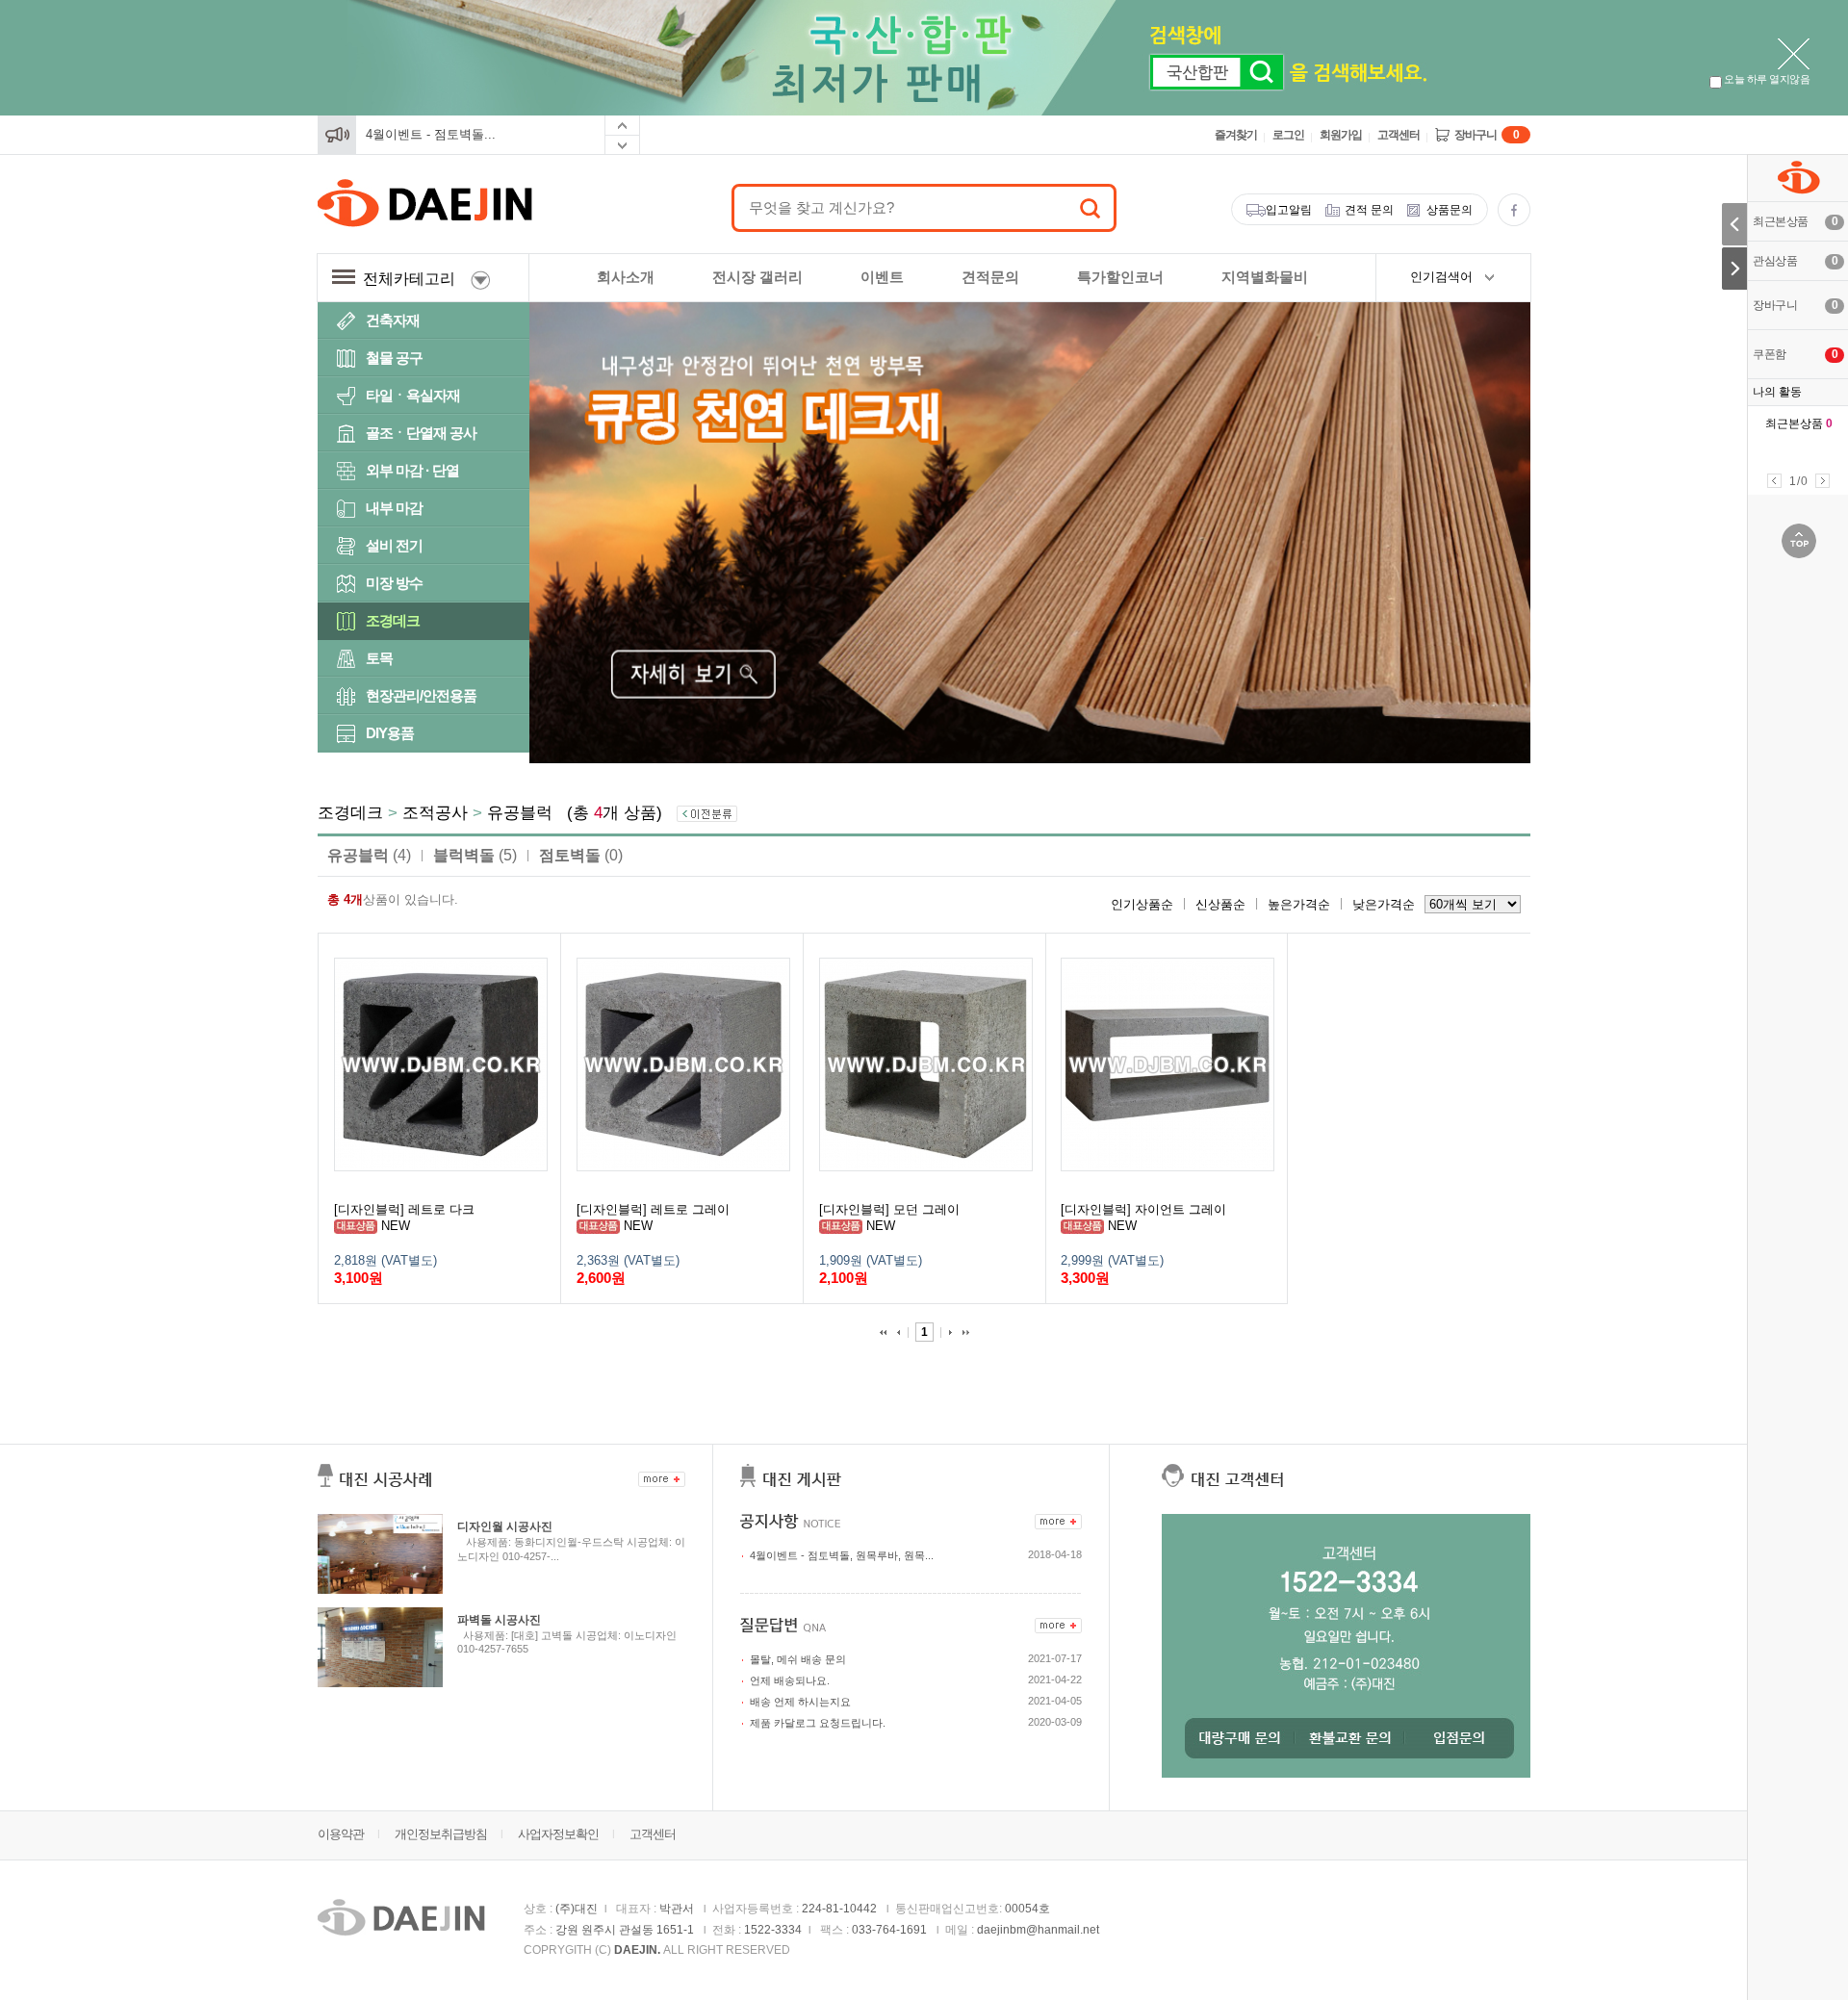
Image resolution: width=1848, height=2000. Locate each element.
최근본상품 (1799, 423)
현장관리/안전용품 (421, 695)
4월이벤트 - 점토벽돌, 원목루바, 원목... (842, 1555)
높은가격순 (1299, 904)
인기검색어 (1441, 277)
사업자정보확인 (558, 1834)
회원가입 (1341, 135)
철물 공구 (394, 358)
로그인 (1288, 135)
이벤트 (882, 277)
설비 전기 (394, 545)
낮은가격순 (1384, 904)
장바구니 (1487, 135)
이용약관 (341, 1834)
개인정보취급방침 (441, 1834)
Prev (1774, 481)
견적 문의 (1369, 210)
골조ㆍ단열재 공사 (421, 433)
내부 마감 (394, 508)
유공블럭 (520, 813)
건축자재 (393, 320)
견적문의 (990, 277)
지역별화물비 (1265, 277)
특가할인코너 (1120, 277)
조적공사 (435, 813)
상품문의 (1450, 210)
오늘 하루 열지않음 (1766, 79)
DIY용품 (390, 733)
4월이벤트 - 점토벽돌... (431, 134)
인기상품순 (1142, 904)
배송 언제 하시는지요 (800, 1702)
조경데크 (393, 620)
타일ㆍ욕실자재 (413, 395)
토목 (379, 658)
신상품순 (1220, 904)
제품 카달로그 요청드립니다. (818, 1723)
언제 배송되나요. (790, 1680)
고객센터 (1399, 135)
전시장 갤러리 (757, 277)
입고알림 (1289, 210)
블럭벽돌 (475, 855)
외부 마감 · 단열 (412, 470)
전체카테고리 (413, 279)
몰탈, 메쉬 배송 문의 (798, 1659)
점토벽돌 (581, 855)
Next (1822, 481)
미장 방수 (394, 583)
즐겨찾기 (1236, 135)
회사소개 (626, 277)
